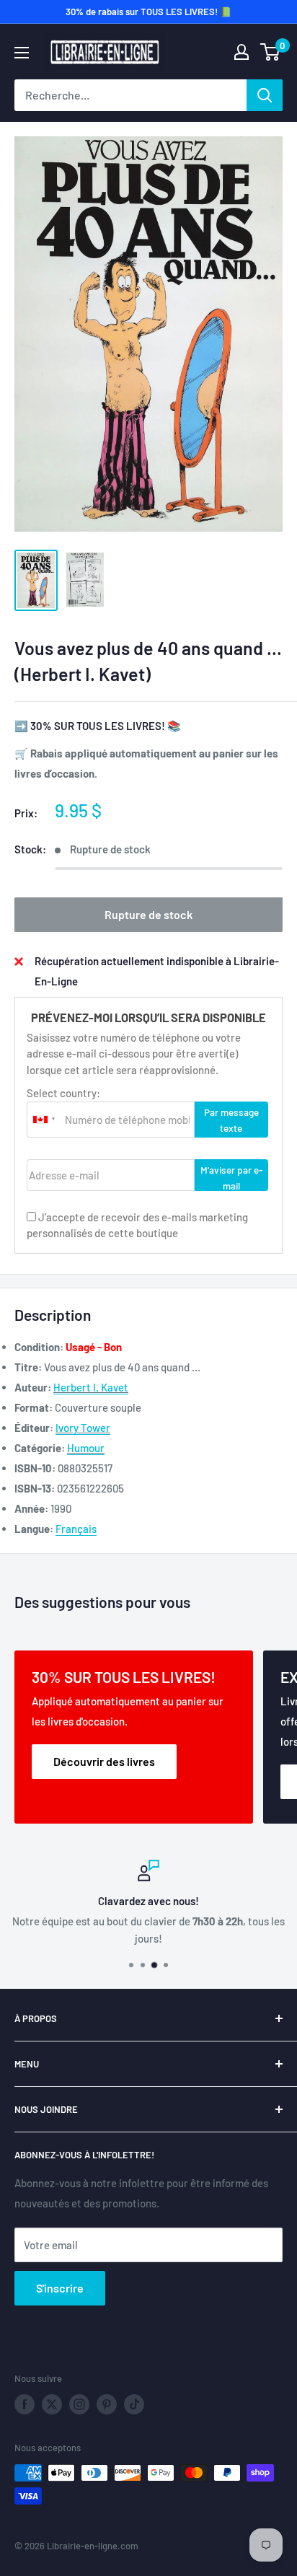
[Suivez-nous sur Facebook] (25, 2404)
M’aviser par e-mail (231, 1177)
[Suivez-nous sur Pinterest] (107, 2404)
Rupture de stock (148, 914)
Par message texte (231, 1120)
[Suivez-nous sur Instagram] (79, 2404)
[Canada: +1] (44, 1120)
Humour (86, 1448)
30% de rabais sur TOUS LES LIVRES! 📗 (148, 12)
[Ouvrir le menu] (22, 53)
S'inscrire (60, 2288)
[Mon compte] (241, 52)
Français (76, 1529)
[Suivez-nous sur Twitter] (52, 2404)
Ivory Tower (83, 1428)
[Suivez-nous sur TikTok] (134, 2404)
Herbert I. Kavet (91, 1387)
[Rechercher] (265, 95)
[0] (271, 52)
